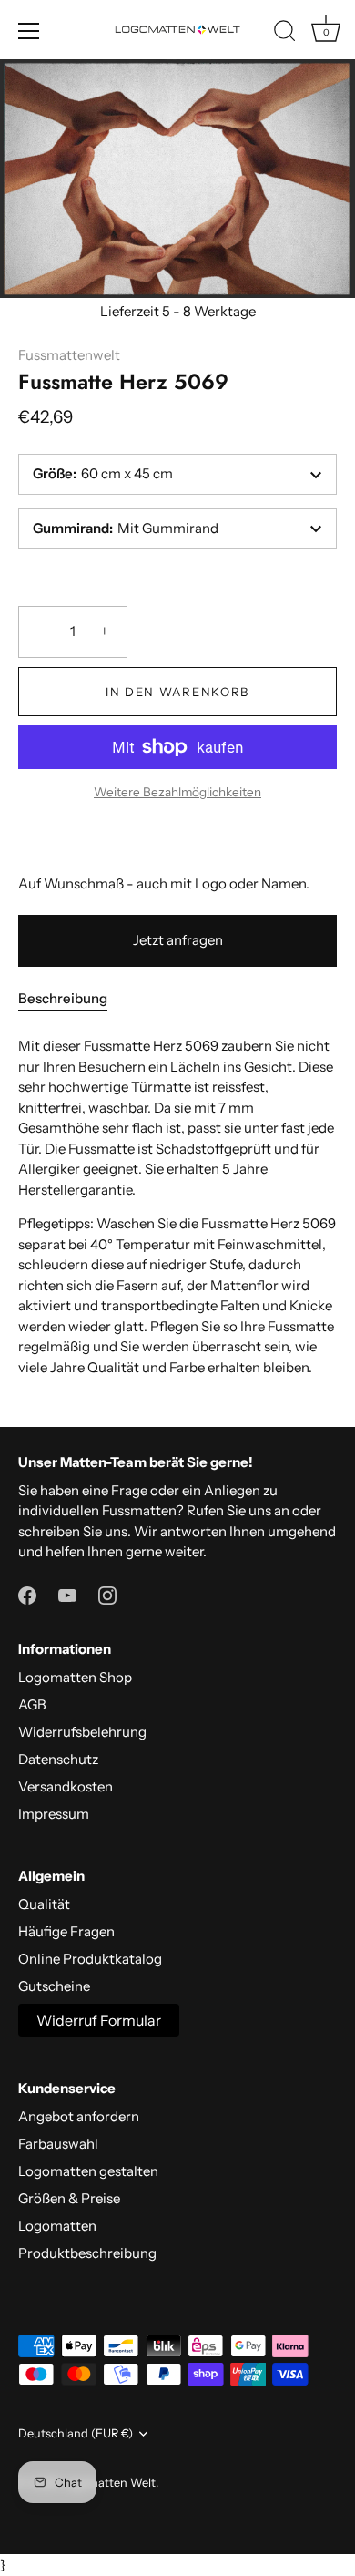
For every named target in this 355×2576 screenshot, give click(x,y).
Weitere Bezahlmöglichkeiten (177, 792)
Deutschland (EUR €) (76, 2433)
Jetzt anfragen (178, 940)
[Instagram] (107, 1594)
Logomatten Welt (108, 2483)
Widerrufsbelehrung (82, 1732)
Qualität (44, 1904)
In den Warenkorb (177, 692)
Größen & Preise (69, 2198)
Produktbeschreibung (87, 2253)
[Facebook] (27, 1594)
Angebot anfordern (79, 2116)
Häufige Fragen (66, 1931)
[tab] (72, 999)
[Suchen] (285, 34)
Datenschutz (58, 1759)
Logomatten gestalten (88, 2171)
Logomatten (57, 2226)
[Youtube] (67, 1594)
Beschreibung (63, 998)
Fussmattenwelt (69, 355)
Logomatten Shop (75, 1677)
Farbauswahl (58, 2144)
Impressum (54, 1814)
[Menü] (29, 31)
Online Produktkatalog (90, 1959)
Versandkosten (66, 1786)
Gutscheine (54, 1986)
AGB (32, 1704)
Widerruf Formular (99, 2020)
